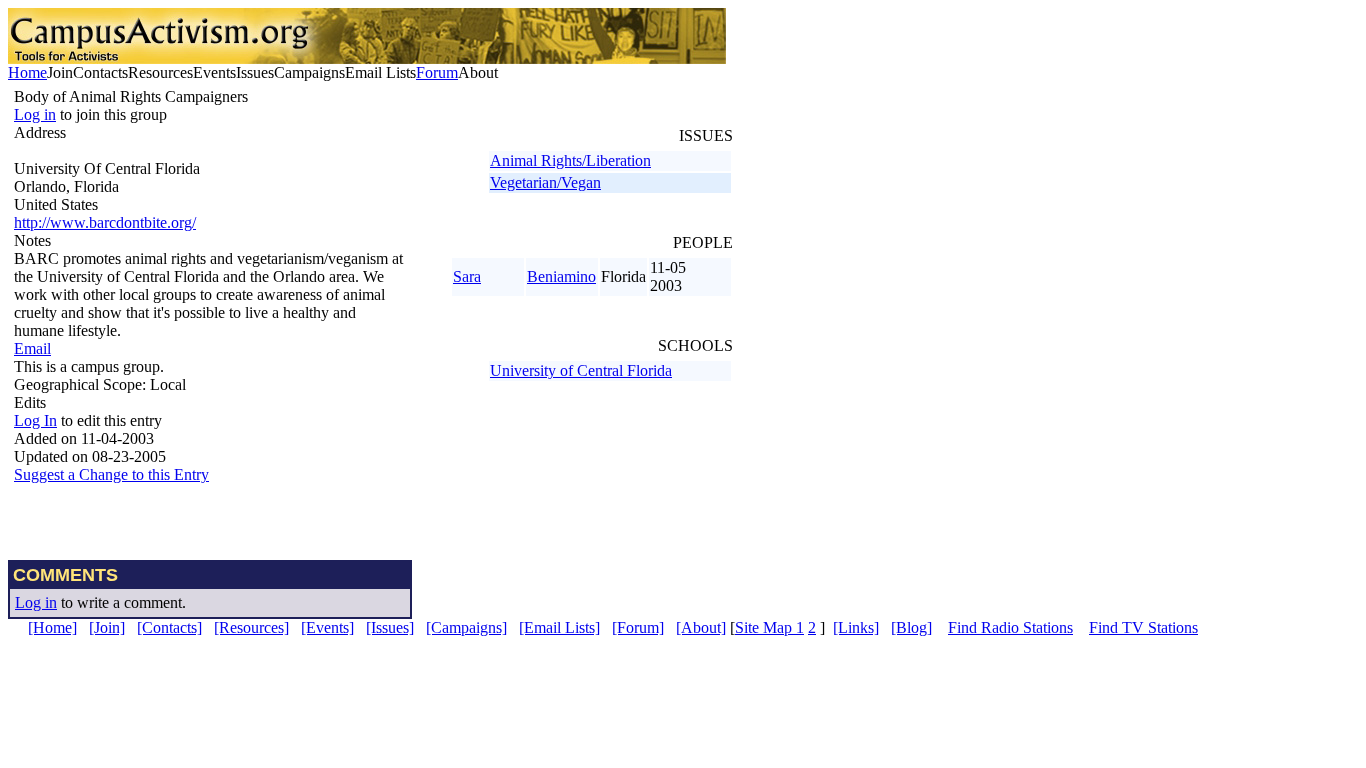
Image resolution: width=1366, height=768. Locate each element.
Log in (35, 114)
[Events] (327, 627)
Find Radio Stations (1010, 627)
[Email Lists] (559, 627)
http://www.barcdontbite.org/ (105, 222)
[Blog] (911, 627)
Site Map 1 (769, 627)
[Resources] (251, 627)
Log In (35, 420)
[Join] (107, 627)
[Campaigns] (466, 627)
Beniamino (561, 276)
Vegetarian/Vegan (545, 182)
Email (32, 348)
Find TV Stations (1143, 627)
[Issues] (390, 627)
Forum (437, 72)
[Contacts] (169, 627)
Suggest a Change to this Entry (111, 474)
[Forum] (638, 627)
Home (27, 72)
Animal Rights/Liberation (570, 160)
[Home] (52, 627)
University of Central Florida (581, 370)
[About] (701, 627)
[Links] (856, 627)
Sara (467, 276)
